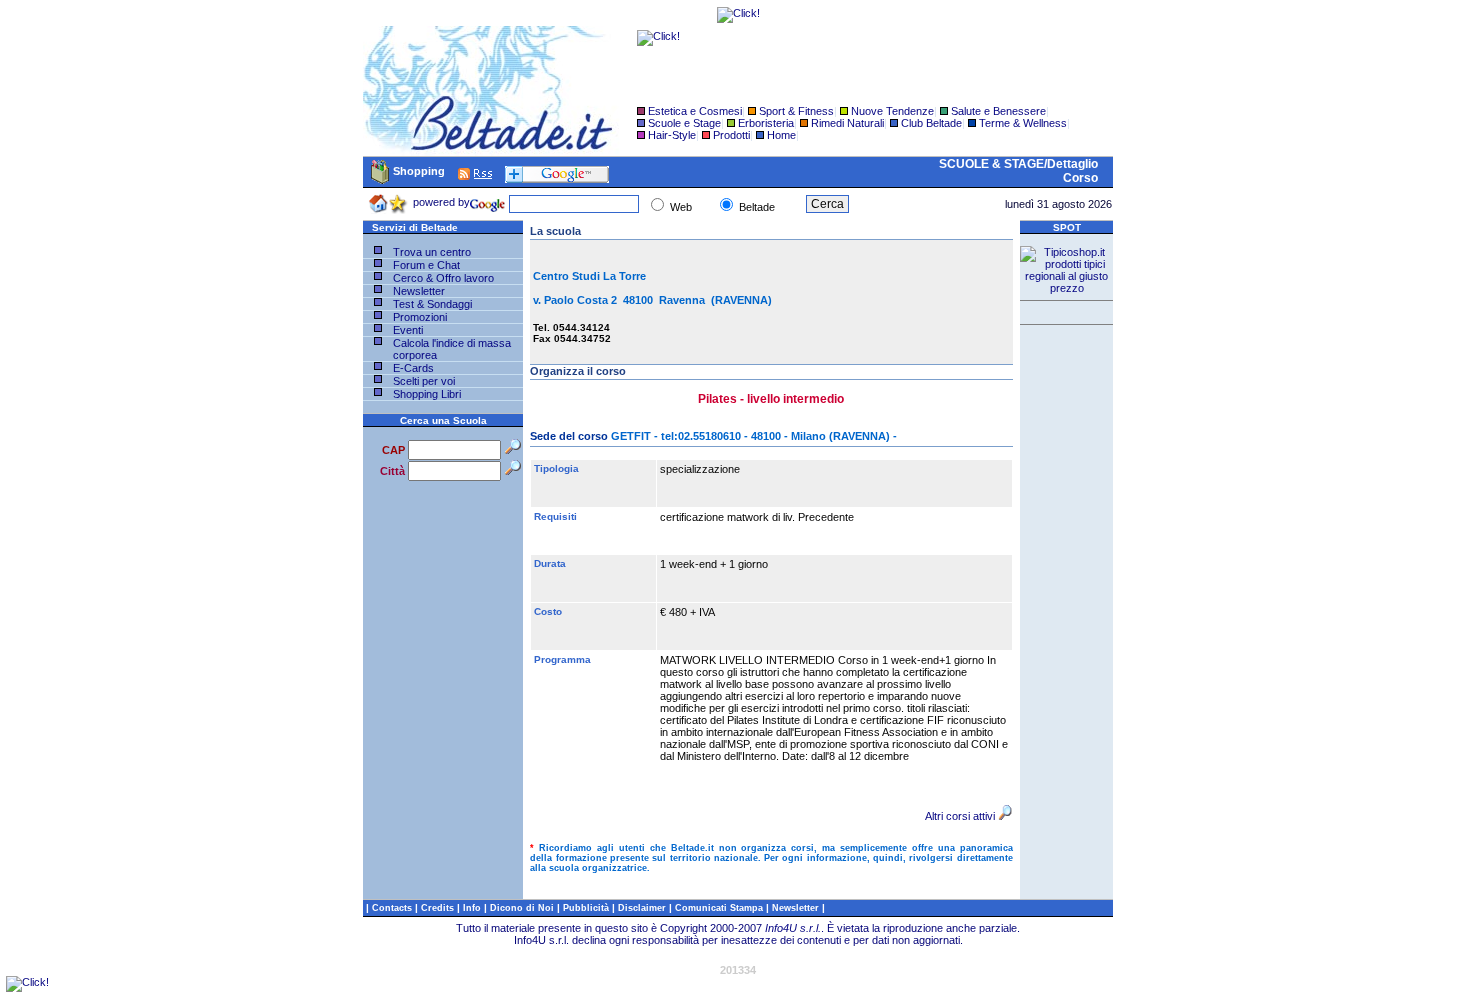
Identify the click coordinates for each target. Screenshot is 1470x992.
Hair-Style (672, 135)
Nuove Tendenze (892, 111)
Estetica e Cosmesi (695, 111)
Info (473, 908)
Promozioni (420, 317)
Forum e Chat (426, 265)
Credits (439, 908)
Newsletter (419, 291)
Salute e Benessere (998, 111)
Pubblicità (587, 908)
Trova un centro (432, 252)
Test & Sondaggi (432, 304)
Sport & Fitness (796, 111)
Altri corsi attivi (960, 816)
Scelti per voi (424, 381)
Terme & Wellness (1023, 123)
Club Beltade (931, 123)
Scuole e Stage (684, 123)
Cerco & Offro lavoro (443, 278)
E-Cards (413, 368)
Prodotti (731, 135)
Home (781, 135)
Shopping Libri (427, 394)
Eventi (408, 330)
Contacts (393, 908)
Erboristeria (766, 123)
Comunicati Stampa (720, 908)
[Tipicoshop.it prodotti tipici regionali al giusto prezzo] (1066, 288)
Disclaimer (642, 908)
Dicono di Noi (522, 908)
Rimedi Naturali (847, 123)
